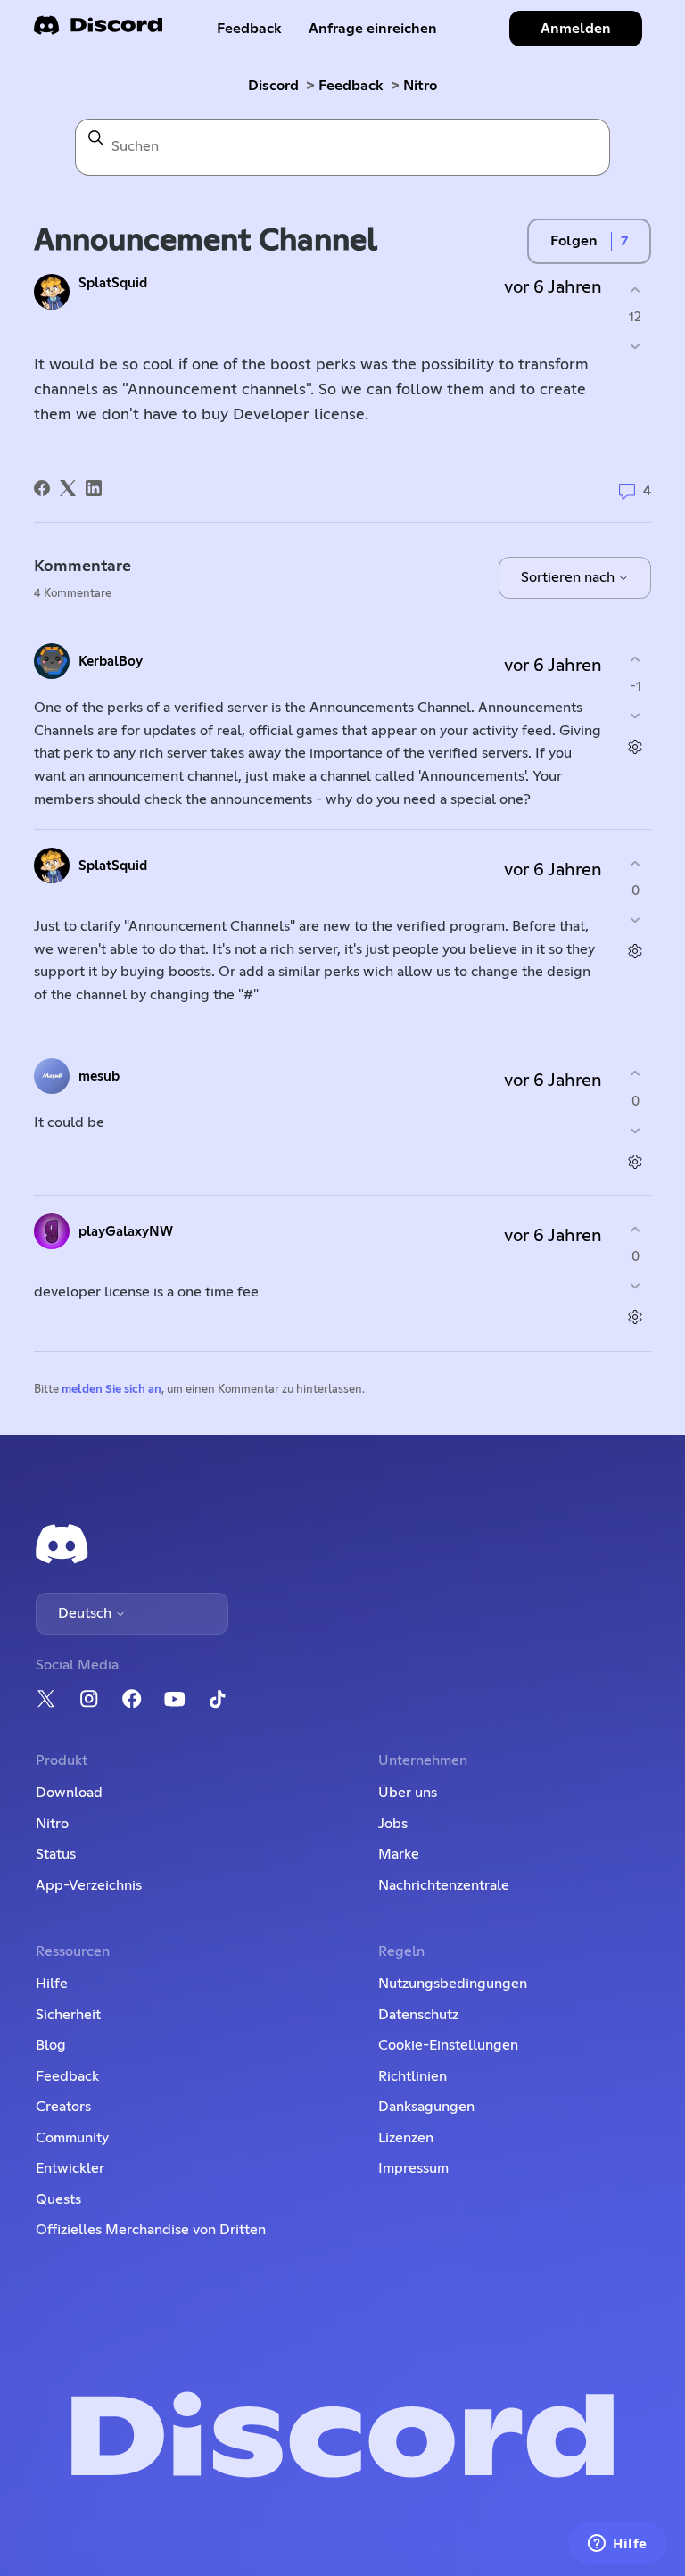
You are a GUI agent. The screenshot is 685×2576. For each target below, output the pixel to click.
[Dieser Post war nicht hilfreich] (635, 347)
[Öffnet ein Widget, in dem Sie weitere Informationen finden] (618, 2545)
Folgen (574, 241)
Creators (63, 2107)
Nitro (420, 86)
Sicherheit (68, 2015)
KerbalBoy (111, 662)
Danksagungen (426, 2107)
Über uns (408, 1793)
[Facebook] (42, 488)
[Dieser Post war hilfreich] (635, 290)
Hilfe (52, 1984)
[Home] (98, 31)
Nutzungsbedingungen (453, 1984)
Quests (58, 2199)
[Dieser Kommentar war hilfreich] (635, 659)
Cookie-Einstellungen (448, 2045)
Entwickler (70, 2168)
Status (56, 1854)
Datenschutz (418, 2015)
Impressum (413, 2168)
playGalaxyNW (126, 1232)
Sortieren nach (569, 577)
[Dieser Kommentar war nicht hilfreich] (635, 716)
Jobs (393, 1824)
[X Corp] (68, 488)
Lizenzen (406, 2138)
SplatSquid (113, 283)
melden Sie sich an (111, 1390)
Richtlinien (413, 2076)
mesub (99, 1077)
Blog (51, 2045)
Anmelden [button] (576, 29)
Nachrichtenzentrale (444, 1885)
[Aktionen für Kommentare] (635, 747)
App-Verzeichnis (89, 1885)
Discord (273, 86)
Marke (399, 1854)
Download (69, 1793)
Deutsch (87, 1613)
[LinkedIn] (94, 488)
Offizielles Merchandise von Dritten (151, 2230)
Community (72, 2138)
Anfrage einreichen (373, 29)
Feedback (249, 29)
